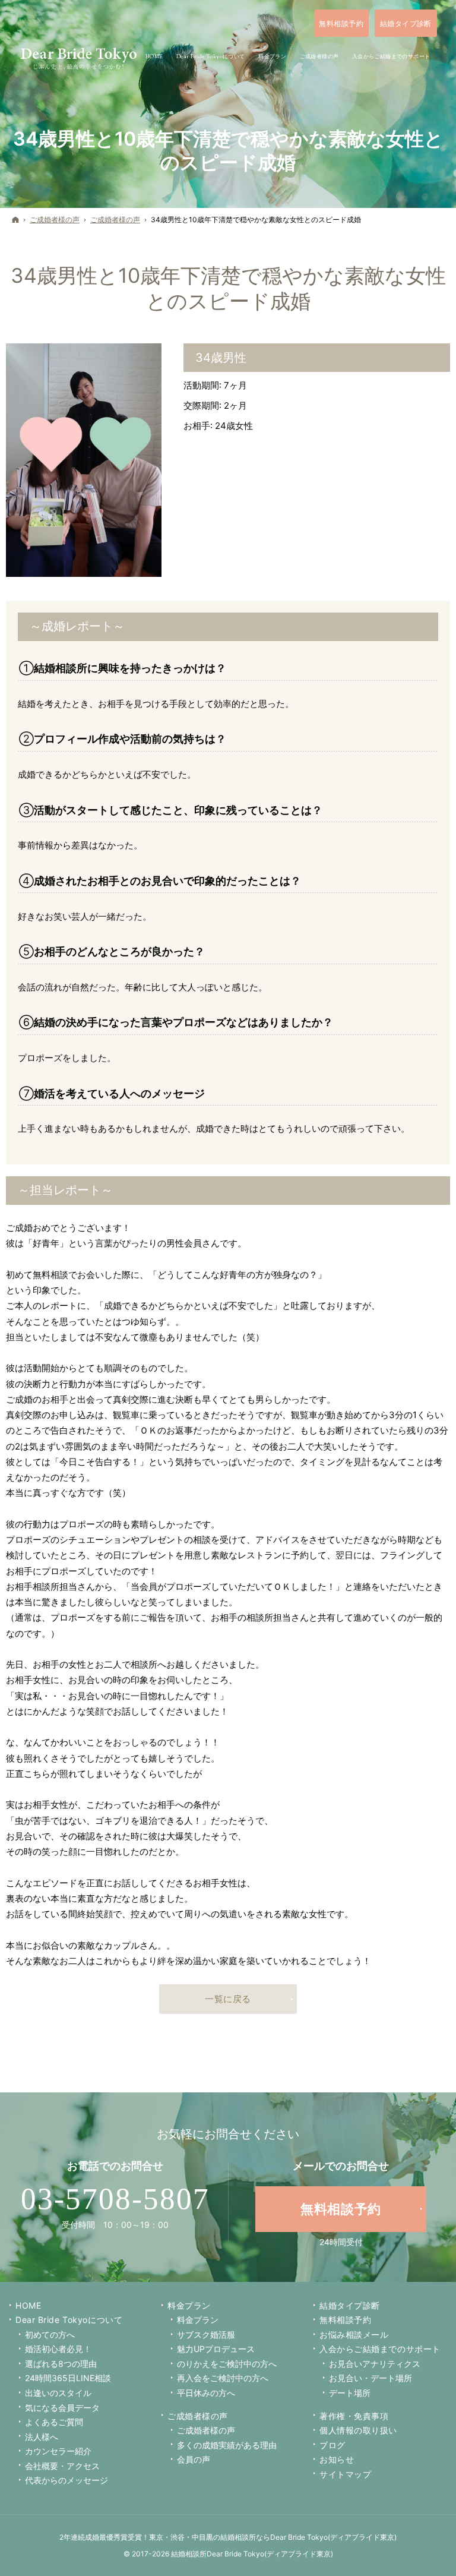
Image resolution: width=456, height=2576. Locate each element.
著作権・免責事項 (354, 2416)
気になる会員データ (62, 2408)
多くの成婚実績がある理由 (227, 2445)
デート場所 (350, 2393)
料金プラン (198, 2320)
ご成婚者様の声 (198, 2416)
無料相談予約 (345, 2320)
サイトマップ (345, 2474)
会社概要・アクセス (62, 2466)
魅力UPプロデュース (216, 2349)
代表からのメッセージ (66, 2480)
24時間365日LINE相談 (68, 2378)
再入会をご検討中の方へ (223, 2378)
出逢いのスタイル (58, 2393)
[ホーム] (15, 220)
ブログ (332, 2445)
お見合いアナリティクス (375, 2364)
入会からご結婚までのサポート (380, 2349)
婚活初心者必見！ (58, 2349)
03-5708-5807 (115, 2199)
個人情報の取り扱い (358, 2430)
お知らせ (337, 2459)
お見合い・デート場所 (370, 2378)
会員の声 (194, 2459)
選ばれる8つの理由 (61, 2364)
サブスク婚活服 (206, 2334)
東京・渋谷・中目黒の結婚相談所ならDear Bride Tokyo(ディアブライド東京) (273, 2537)
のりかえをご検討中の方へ (227, 2364)
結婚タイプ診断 (350, 2305)
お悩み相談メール (354, 2334)
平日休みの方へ (206, 2393)
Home (28, 2305)
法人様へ (42, 2437)
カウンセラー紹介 (58, 2451)
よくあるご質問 (54, 2422)
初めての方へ (50, 2334)
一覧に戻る (228, 1999)
